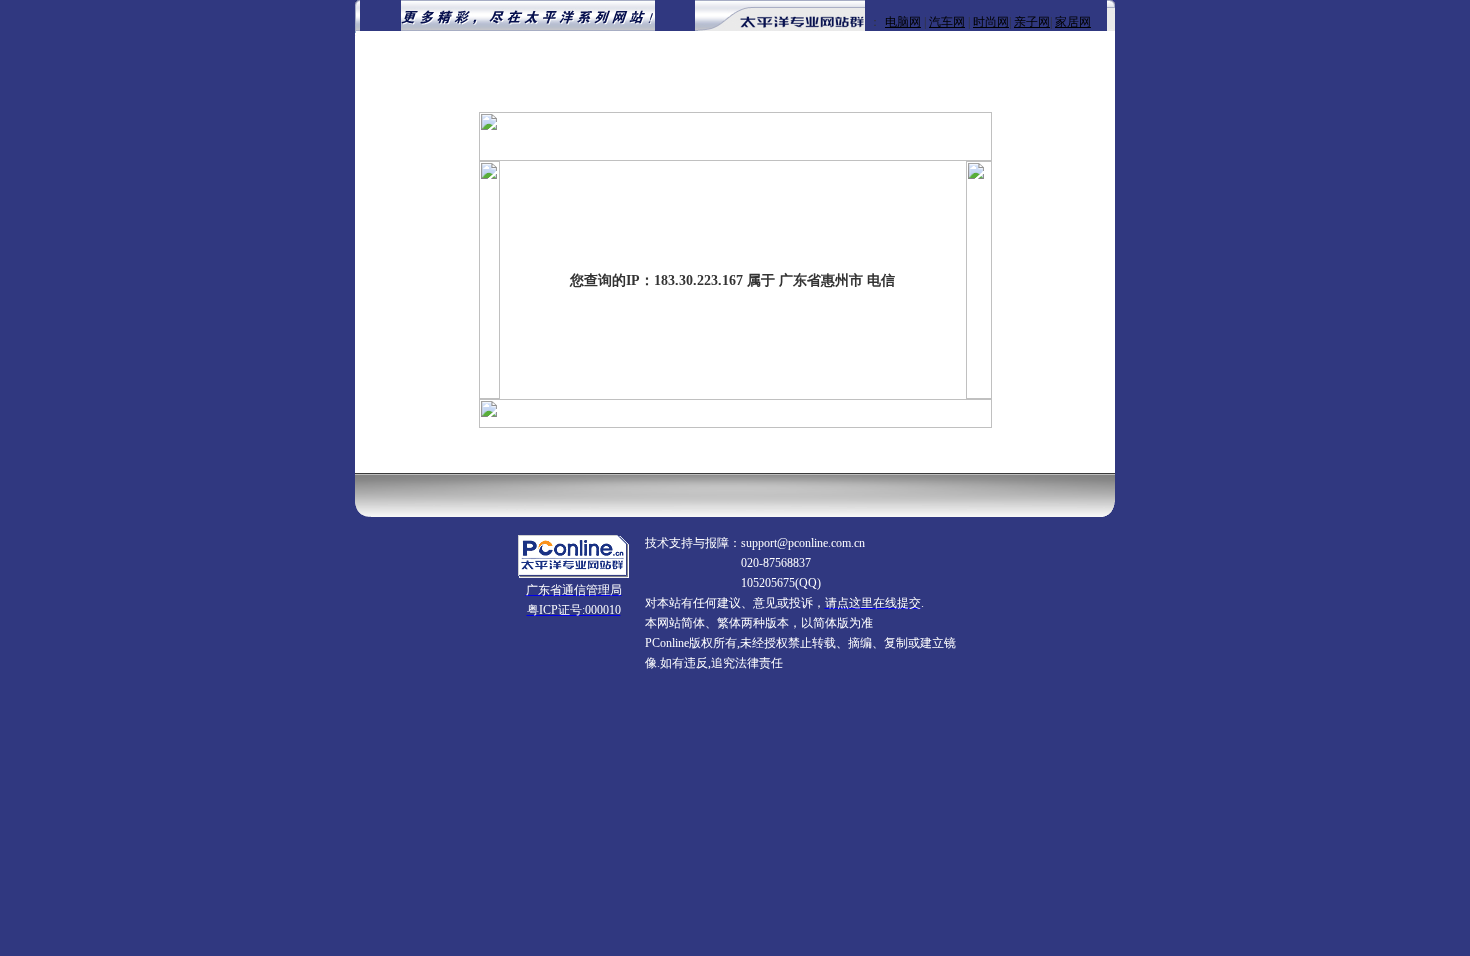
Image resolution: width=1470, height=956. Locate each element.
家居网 (1073, 22)
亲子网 (1032, 22)
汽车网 (947, 22)
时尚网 (991, 22)
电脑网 (903, 22)
